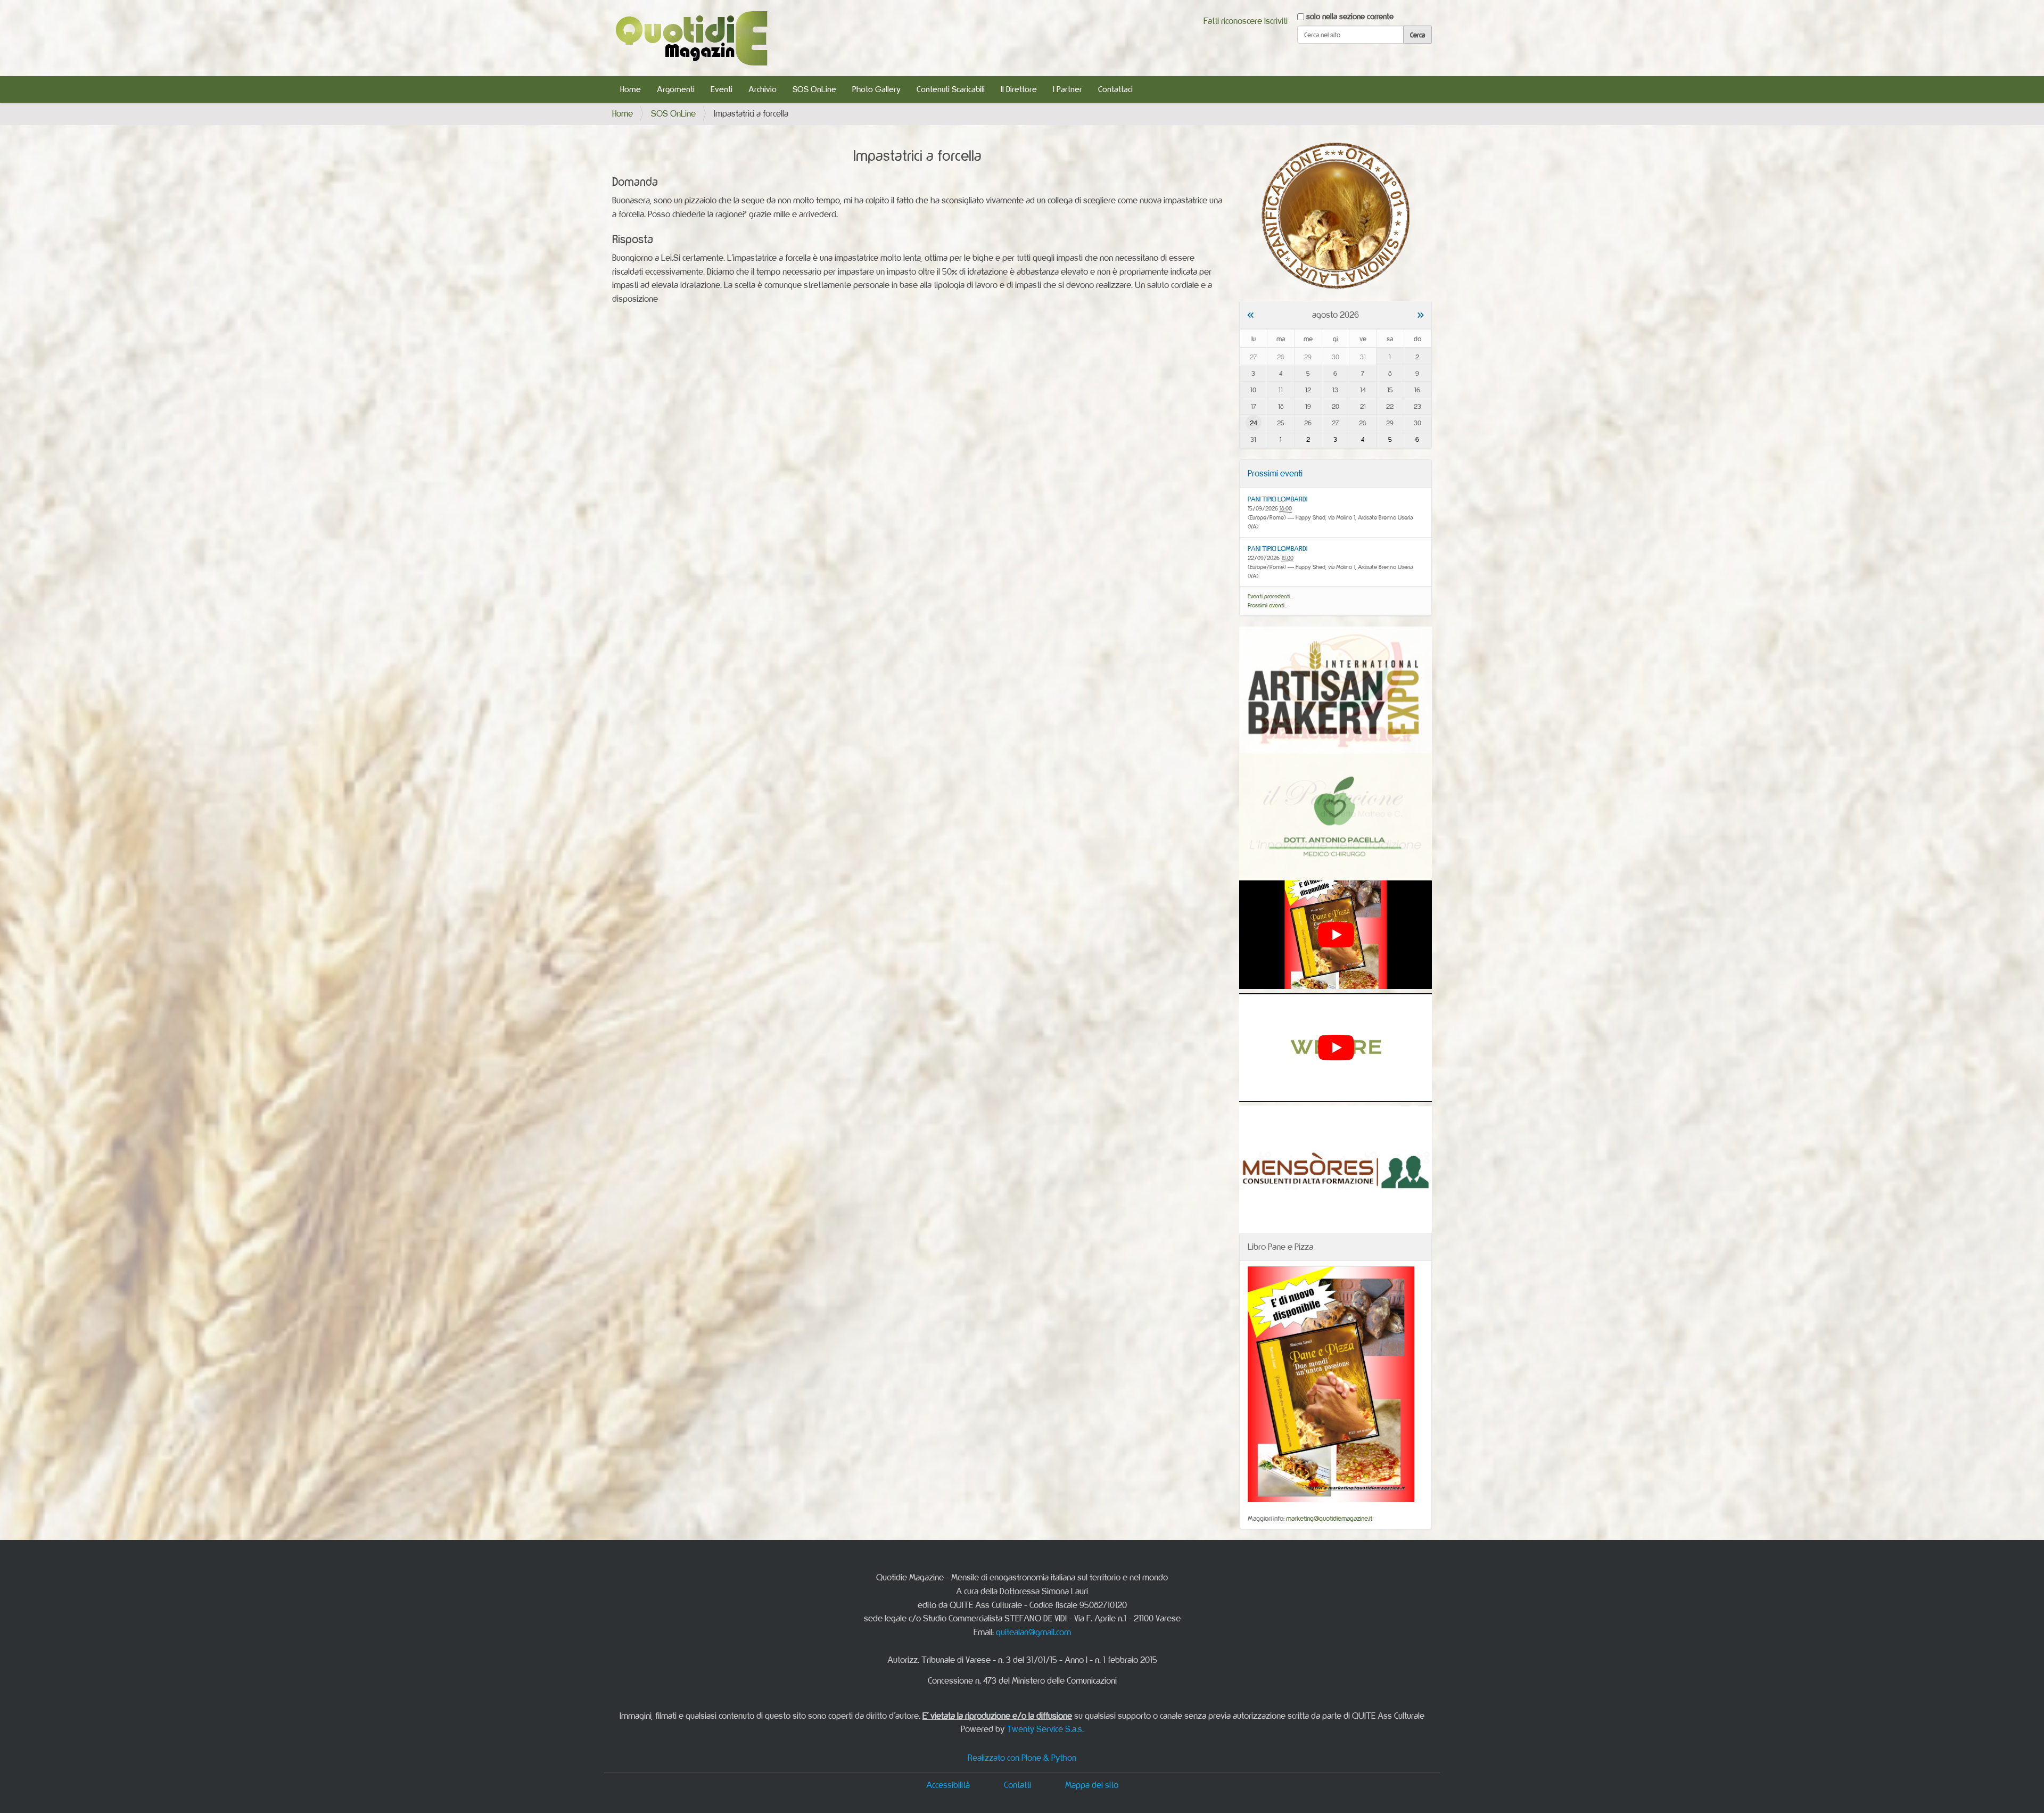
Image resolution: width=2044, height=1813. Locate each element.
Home (630, 89)
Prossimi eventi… (1268, 605)
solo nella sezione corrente (1350, 16)
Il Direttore (1019, 89)
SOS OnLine (814, 89)
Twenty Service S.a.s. (1045, 1729)
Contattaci (1115, 89)
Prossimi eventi (1275, 473)
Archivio (763, 89)
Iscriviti (1276, 21)
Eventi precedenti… (1271, 596)
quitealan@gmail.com (1033, 1632)
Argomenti (676, 89)
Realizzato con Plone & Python (1022, 1758)
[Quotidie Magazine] (691, 38)
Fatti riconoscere (1233, 21)
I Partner (1068, 89)
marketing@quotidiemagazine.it (1329, 1518)
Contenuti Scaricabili (951, 89)
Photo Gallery (876, 89)
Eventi (722, 89)
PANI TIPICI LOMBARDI (1278, 499)
